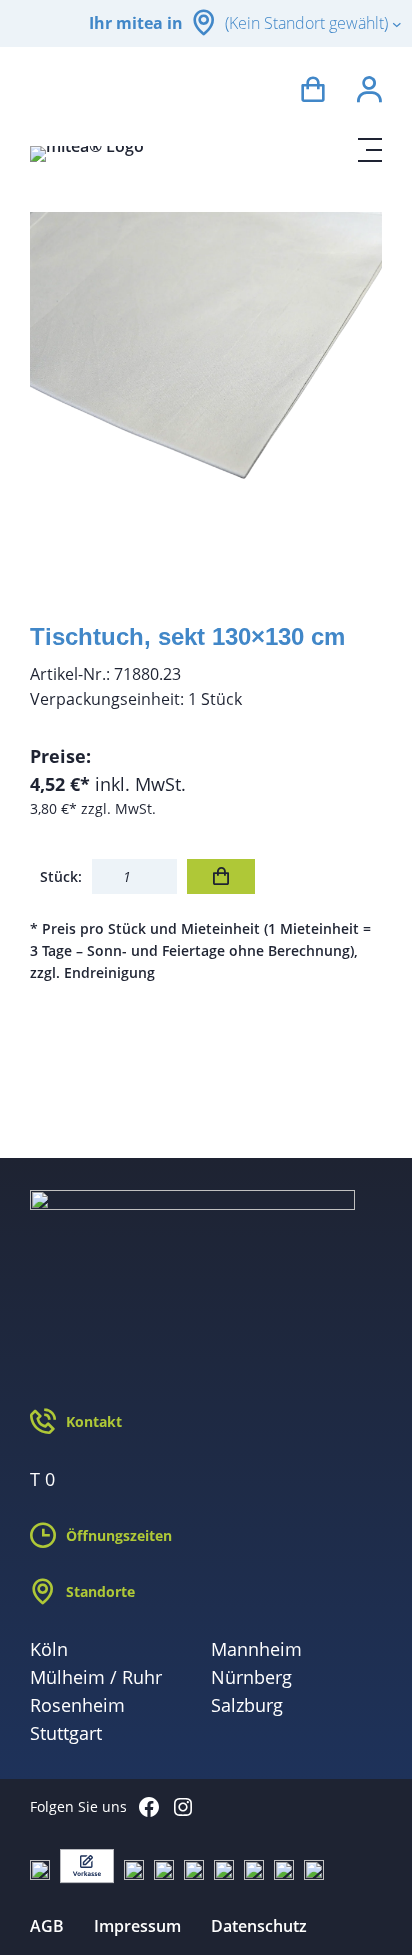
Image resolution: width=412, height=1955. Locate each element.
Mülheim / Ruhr (96, 1677)
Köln (49, 1649)
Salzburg (247, 1705)
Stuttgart (66, 1733)
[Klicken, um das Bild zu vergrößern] (206, 388)
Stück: (61, 876)
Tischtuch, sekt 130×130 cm (187, 636)
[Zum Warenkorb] (313, 92)
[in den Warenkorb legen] (221, 876)
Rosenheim (77, 1705)
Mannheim (256, 1649)
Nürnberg (251, 1677)
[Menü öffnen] (370, 150)
